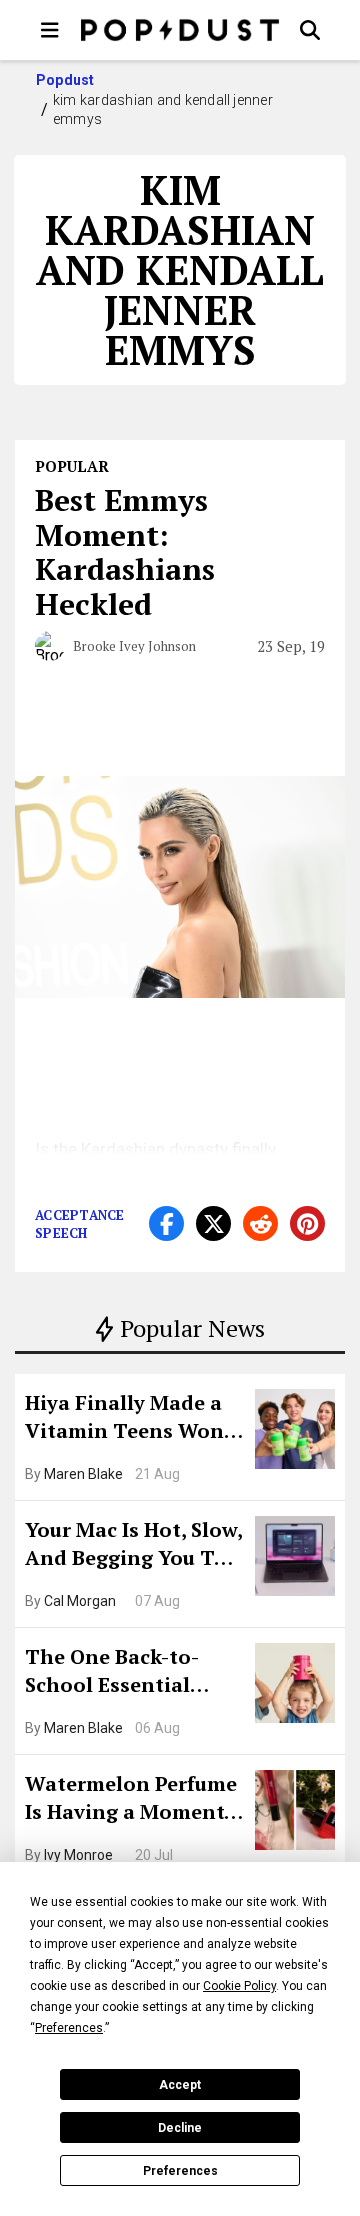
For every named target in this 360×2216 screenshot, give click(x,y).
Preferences (180, 2171)
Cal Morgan (80, 1601)
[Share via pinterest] (307, 1223)
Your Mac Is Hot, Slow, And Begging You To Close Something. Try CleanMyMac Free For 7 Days (133, 1546)
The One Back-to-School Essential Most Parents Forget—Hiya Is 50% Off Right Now (127, 1673)
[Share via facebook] (166, 1223)
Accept (180, 2085)
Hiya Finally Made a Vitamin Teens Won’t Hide (132, 1419)
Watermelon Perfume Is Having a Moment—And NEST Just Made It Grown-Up (133, 1800)
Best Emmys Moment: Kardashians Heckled (125, 552)
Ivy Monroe (78, 1855)
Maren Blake (83, 1474)
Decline (180, 2128)
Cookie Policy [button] (239, 1986)
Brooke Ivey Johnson (134, 646)
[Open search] (310, 30)
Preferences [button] (69, 2028)
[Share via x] (213, 1223)
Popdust (65, 80)
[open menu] (50, 30)
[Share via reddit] (260, 1223)
